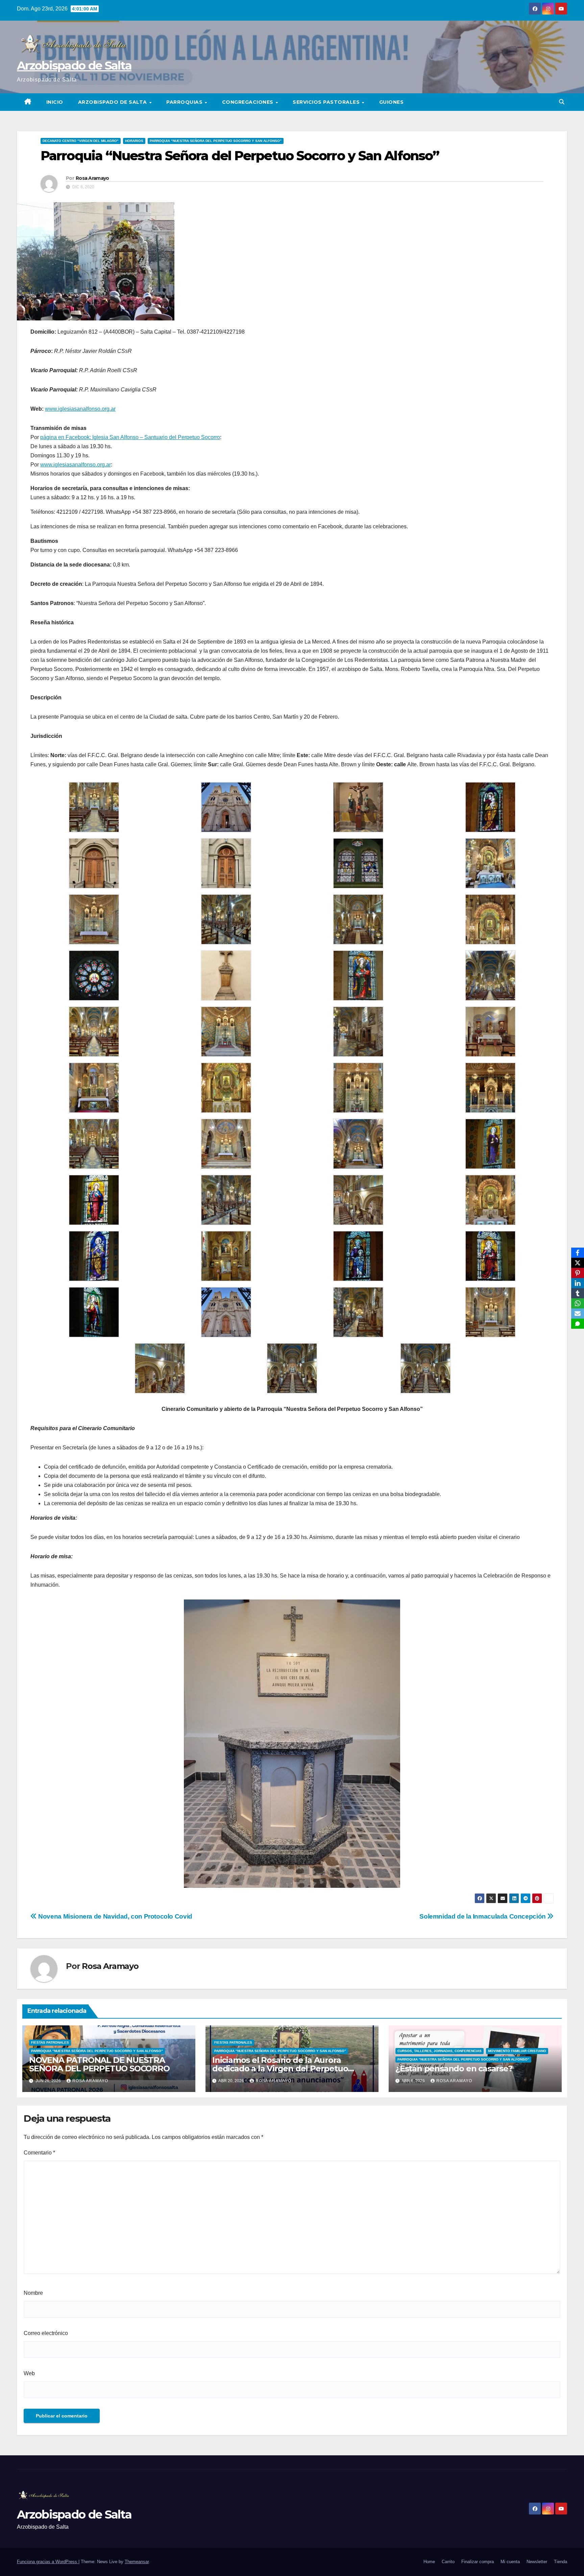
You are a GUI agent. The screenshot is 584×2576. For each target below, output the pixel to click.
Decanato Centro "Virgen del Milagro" (81, 141)
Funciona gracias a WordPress (48, 2562)
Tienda (561, 2562)
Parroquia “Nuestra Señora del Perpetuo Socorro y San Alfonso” (216, 141)
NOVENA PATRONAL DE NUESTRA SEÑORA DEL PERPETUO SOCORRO (99, 2064)
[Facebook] (578, 1253)
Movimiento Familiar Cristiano (517, 2051)
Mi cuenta (510, 2562)
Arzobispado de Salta (74, 66)
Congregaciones (249, 102)
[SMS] (578, 1324)
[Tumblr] (578, 1293)
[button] (562, 102)
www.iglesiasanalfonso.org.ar (80, 409)
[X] (578, 1263)
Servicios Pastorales (327, 102)
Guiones (392, 102)
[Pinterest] (578, 1273)
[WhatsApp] (578, 1303)
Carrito (448, 2562)
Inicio (55, 102)
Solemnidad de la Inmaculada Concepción (483, 1916)
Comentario (39, 2153)
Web (29, 2373)
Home (429, 2562)
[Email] (578, 1314)
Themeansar (137, 2562)
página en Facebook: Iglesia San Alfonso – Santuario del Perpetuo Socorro (130, 437)
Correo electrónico (46, 2333)
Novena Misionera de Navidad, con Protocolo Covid (115, 1916)
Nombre (33, 2293)
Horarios (134, 141)
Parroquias (185, 102)
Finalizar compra (478, 2562)
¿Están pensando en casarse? (454, 2068)
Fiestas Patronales (50, 2042)
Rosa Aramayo (92, 178)
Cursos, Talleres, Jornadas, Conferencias (440, 2051)
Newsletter (537, 2562)
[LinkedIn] (578, 1283)
